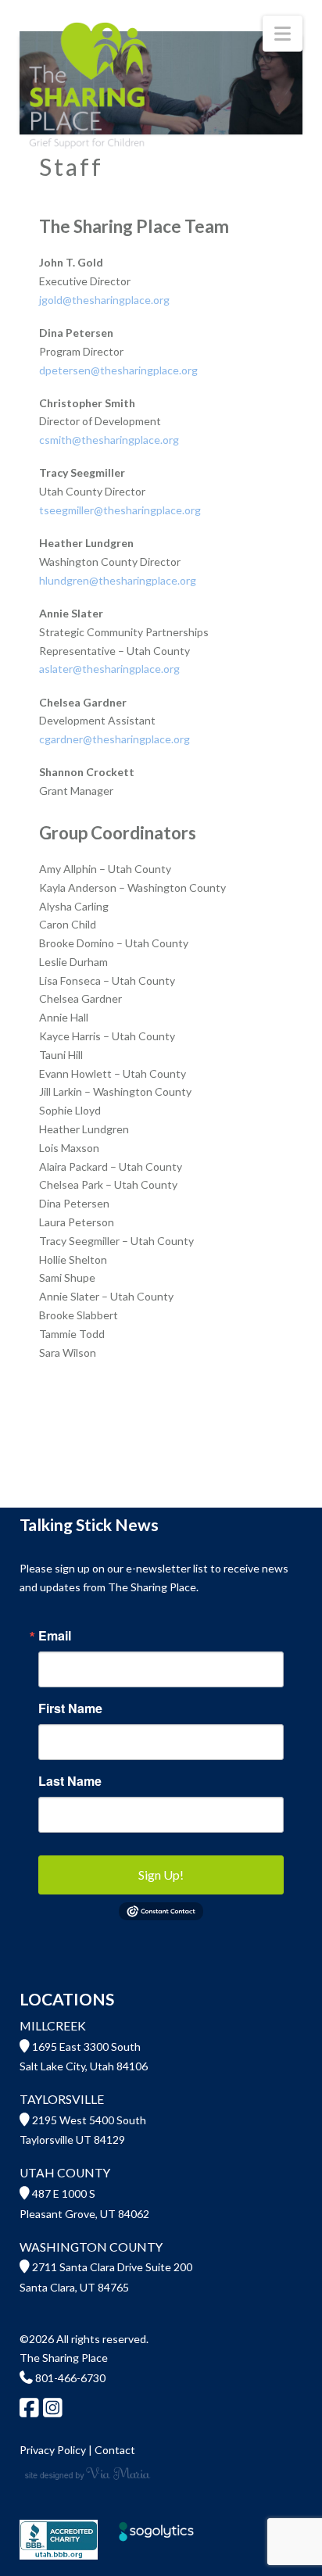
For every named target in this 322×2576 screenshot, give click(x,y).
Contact (115, 2450)
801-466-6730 (69, 2378)
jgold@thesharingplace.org (104, 300)
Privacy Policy (53, 2450)
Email (55, 1636)
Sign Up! (161, 1875)
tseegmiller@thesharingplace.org (120, 510)
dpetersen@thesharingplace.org (118, 370)
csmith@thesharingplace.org (109, 440)
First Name (70, 1708)
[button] (283, 34)
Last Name (70, 1781)
